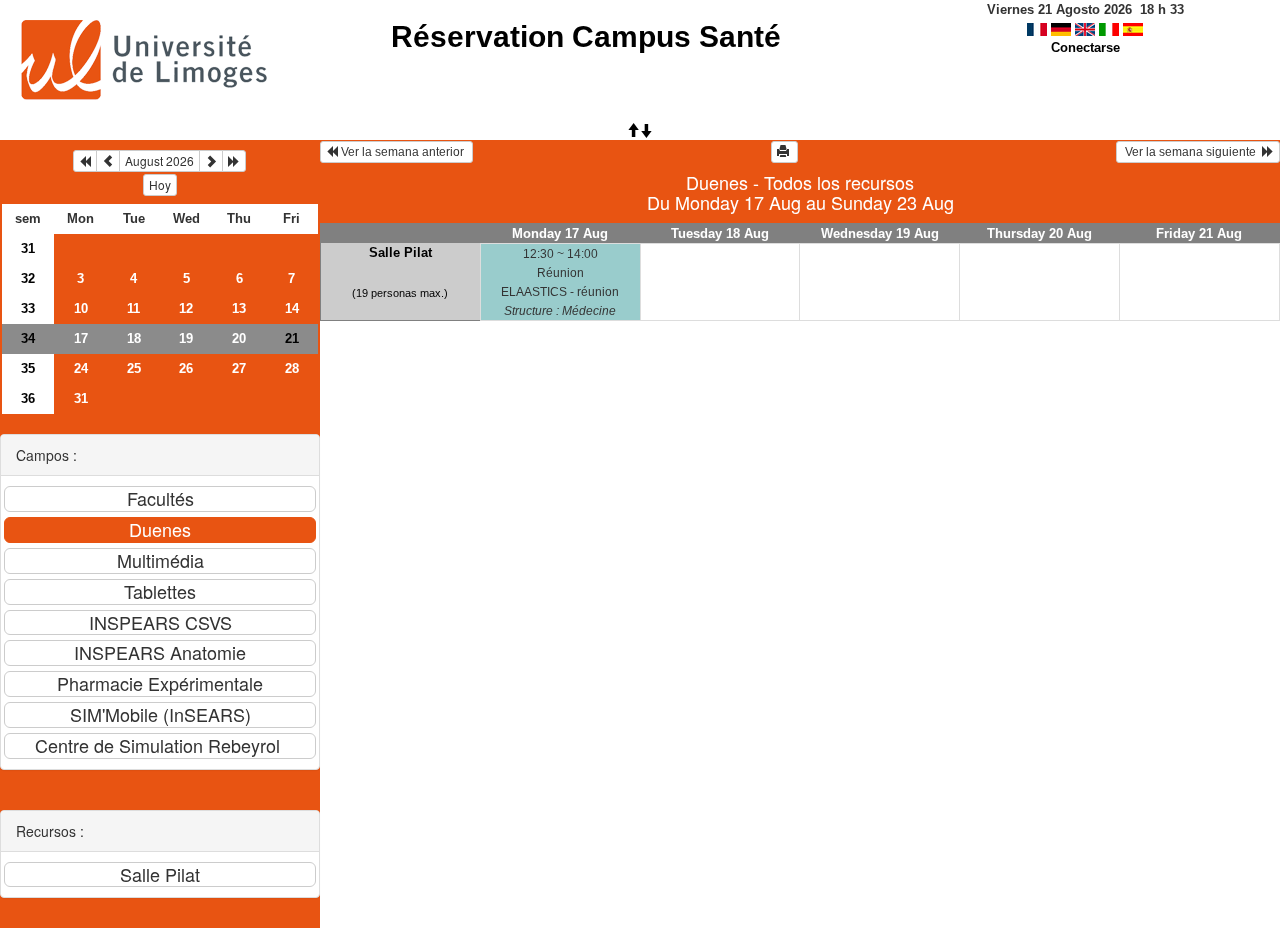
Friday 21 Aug (1199, 233)
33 (28, 308)
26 (186, 368)
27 (239, 368)
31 (28, 248)
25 (134, 368)
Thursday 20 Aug (1039, 233)
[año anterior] (85, 161)
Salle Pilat (400, 252)
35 (28, 368)
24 (81, 368)
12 (186, 308)
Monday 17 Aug (560, 233)
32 (28, 278)
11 (133, 308)
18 (134, 338)
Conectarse (1085, 47)
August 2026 (159, 160)
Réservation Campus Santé (586, 36)
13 (239, 308)
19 (186, 338)
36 (28, 398)
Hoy (160, 184)
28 (292, 368)
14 (292, 308)
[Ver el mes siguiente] (211, 161)
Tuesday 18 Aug (720, 233)
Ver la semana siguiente (1192, 152)
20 (239, 338)
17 (81, 338)
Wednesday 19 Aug (880, 233)
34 (28, 338)
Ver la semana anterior (402, 152)
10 (81, 308)
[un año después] (234, 161)
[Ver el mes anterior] (108, 161)
